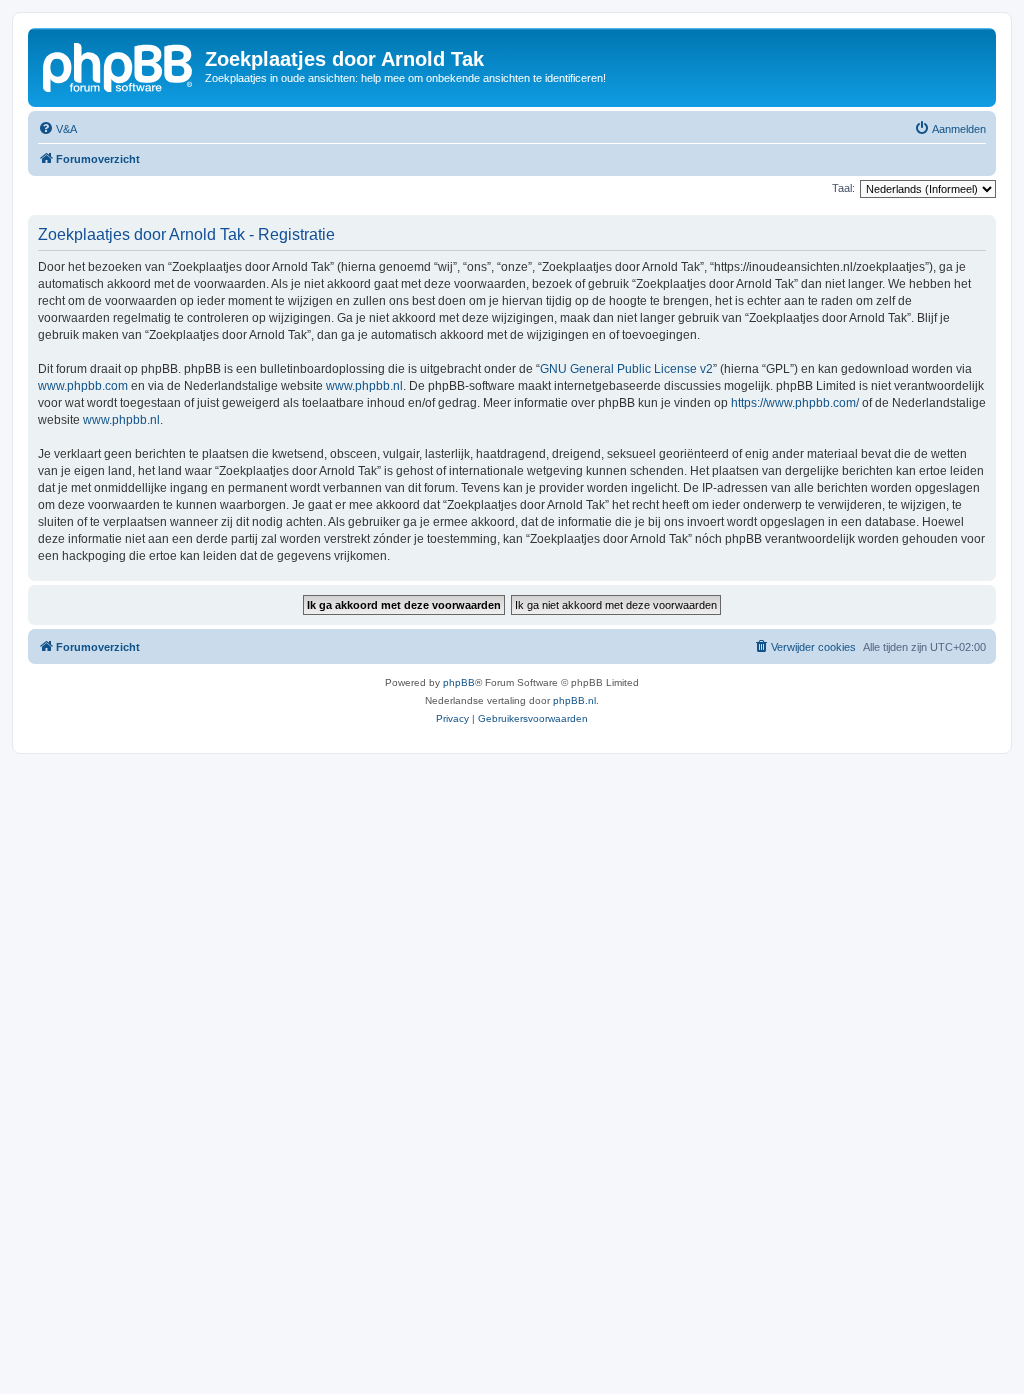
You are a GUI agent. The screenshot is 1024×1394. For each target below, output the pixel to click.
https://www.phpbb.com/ (795, 403)
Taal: (843, 188)
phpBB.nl (574, 700)
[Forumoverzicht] (119, 65)
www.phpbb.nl (364, 386)
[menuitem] (57, 129)
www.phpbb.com (83, 386)
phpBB (459, 682)
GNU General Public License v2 (626, 369)
